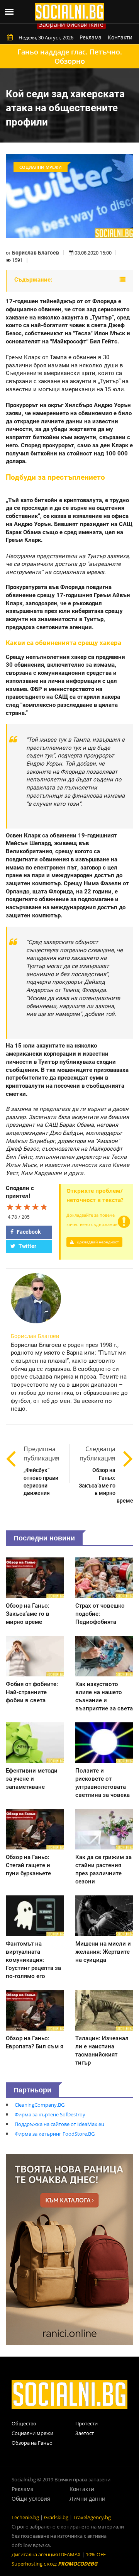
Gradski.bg (56, 2517)
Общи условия (31, 2499)
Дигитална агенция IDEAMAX (46, 2554)
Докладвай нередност (97, 1242)
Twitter (27, 1246)
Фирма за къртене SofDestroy (50, 2114)
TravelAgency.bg (92, 2517)
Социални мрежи (32, 2433)
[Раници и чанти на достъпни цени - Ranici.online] (69, 2249)
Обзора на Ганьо (32, 2443)
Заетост (85, 2433)
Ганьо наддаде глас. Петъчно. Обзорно (70, 56)
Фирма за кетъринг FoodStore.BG (55, 2134)
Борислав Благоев (36, 253)
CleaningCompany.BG (40, 2105)
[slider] (27, 1207)
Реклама (91, 37)
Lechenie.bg (25, 2517)
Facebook (28, 1232)
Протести (86, 2423)
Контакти (120, 37)
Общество (24, 2423)
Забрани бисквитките (71, 24)
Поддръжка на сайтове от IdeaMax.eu (59, 2124)
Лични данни (87, 2499)
